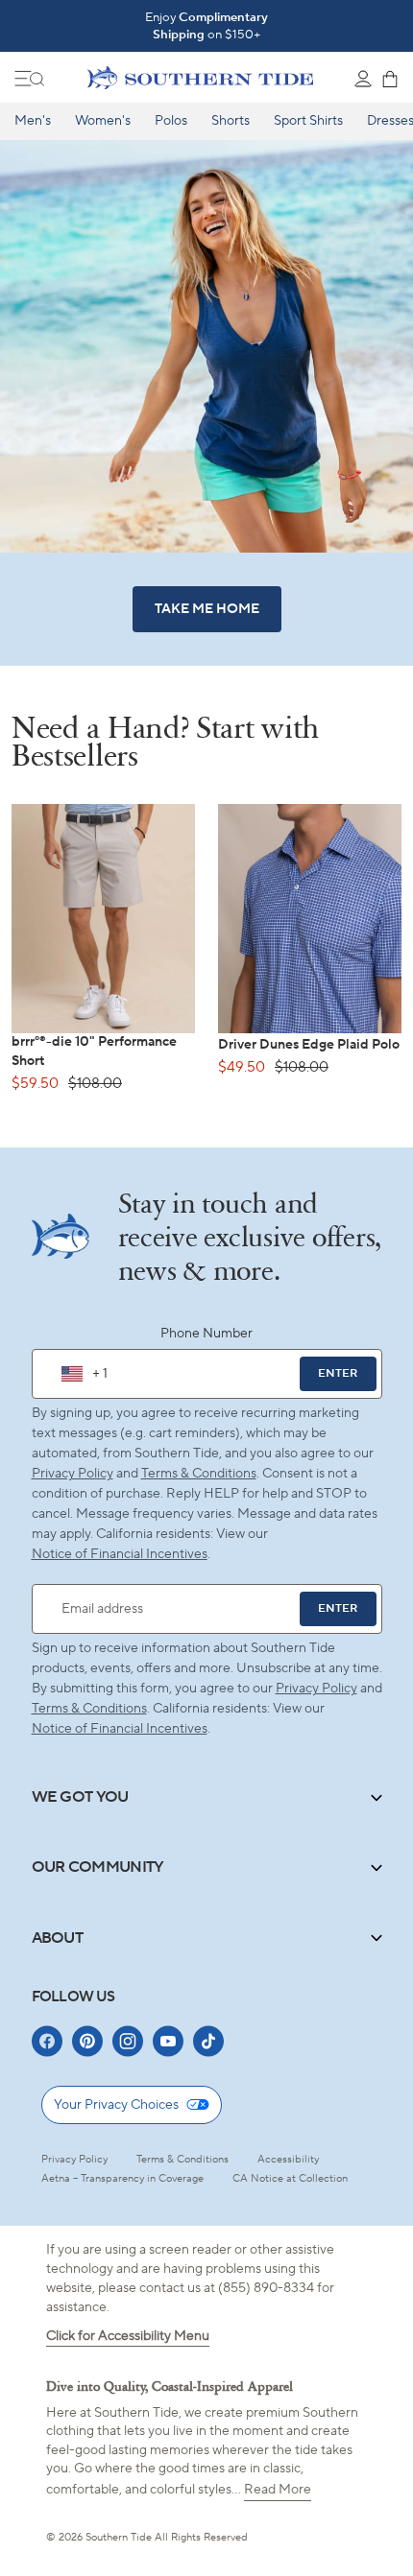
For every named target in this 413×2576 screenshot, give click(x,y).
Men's (33, 121)
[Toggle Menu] (30, 79)
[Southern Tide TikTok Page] (208, 2041)
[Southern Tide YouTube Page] (168, 2041)
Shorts (231, 121)
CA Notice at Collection (290, 2179)
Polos (171, 121)
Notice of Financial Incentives (120, 1729)
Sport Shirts (308, 121)
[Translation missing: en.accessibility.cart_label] (390, 79)
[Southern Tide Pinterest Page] (87, 2041)
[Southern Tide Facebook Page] (47, 2041)
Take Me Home (207, 609)
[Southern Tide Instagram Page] (128, 2041)
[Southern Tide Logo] (200, 78)
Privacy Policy (73, 1474)
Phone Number (206, 1334)
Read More (278, 2490)
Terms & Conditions (199, 1474)
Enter (338, 1373)
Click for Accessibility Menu (128, 2336)
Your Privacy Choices (116, 2105)
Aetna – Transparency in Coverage (122, 2179)
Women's (103, 121)
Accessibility (288, 2160)
